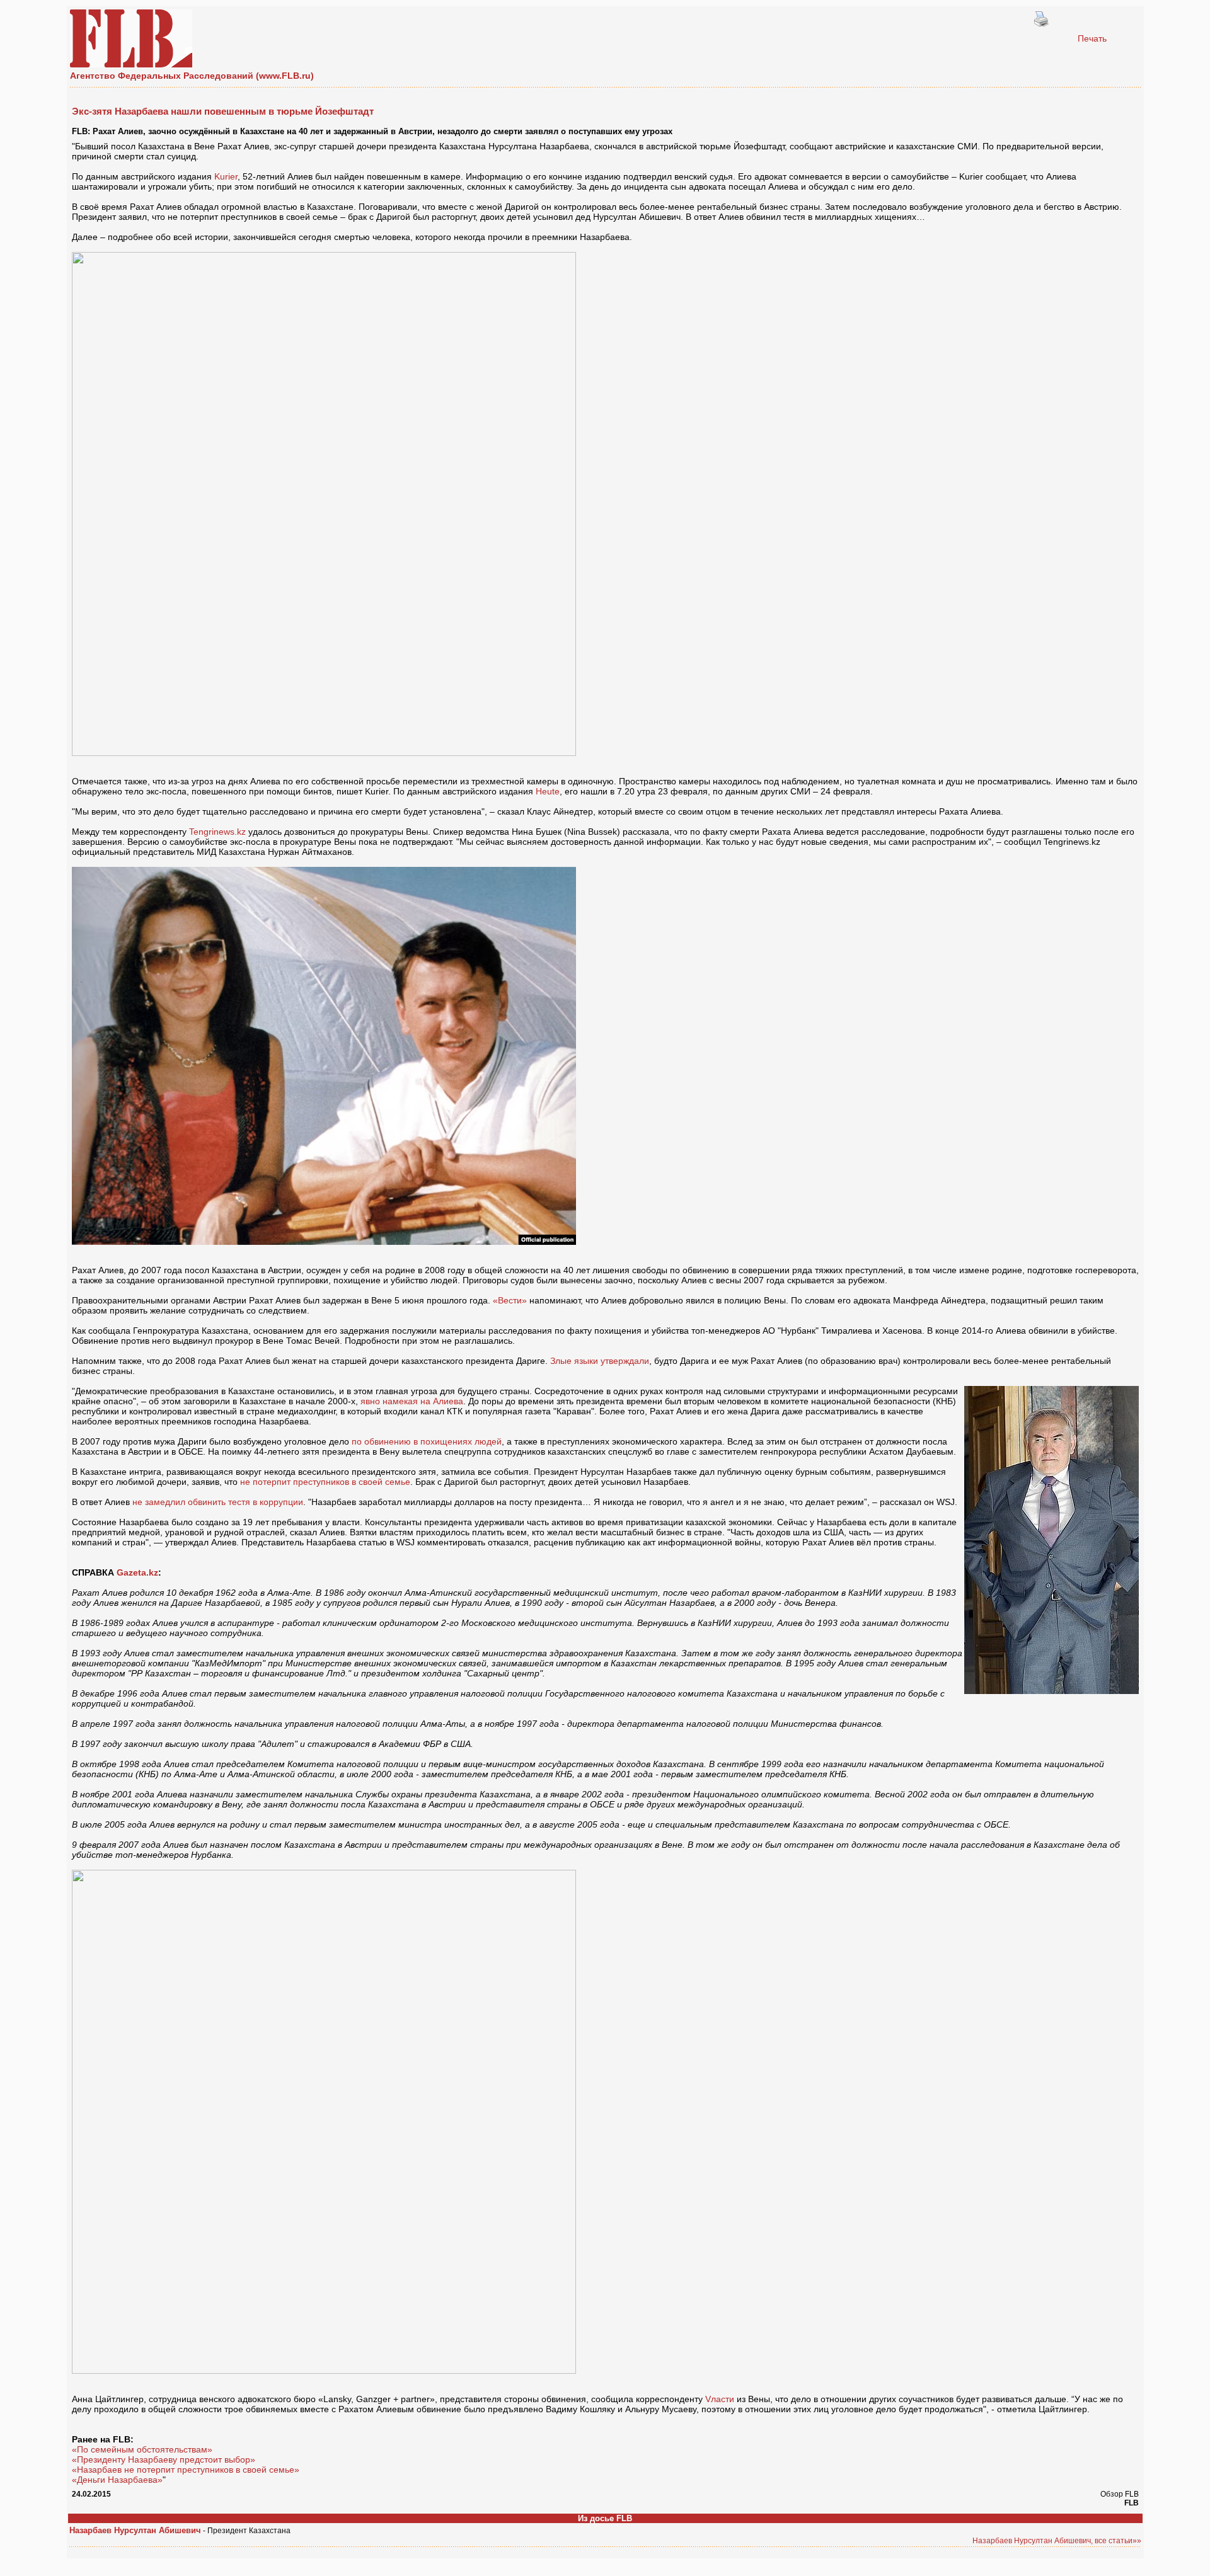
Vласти (720, 2399)
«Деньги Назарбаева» (117, 2480)
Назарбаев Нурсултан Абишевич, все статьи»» (1057, 2541)
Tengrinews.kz (217, 832)
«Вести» (510, 1300)
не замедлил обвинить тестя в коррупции (218, 1502)
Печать (1092, 38)
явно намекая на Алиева (412, 1401)
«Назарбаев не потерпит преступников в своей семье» (186, 2470)
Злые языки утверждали (600, 1361)
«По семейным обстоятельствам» (142, 2449)
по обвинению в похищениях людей (427, 1441)
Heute (548, 791)
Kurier (226, 176)
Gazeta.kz (137, 1572)
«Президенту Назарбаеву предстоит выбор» (164, 2459)
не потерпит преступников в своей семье (325, 1482)
